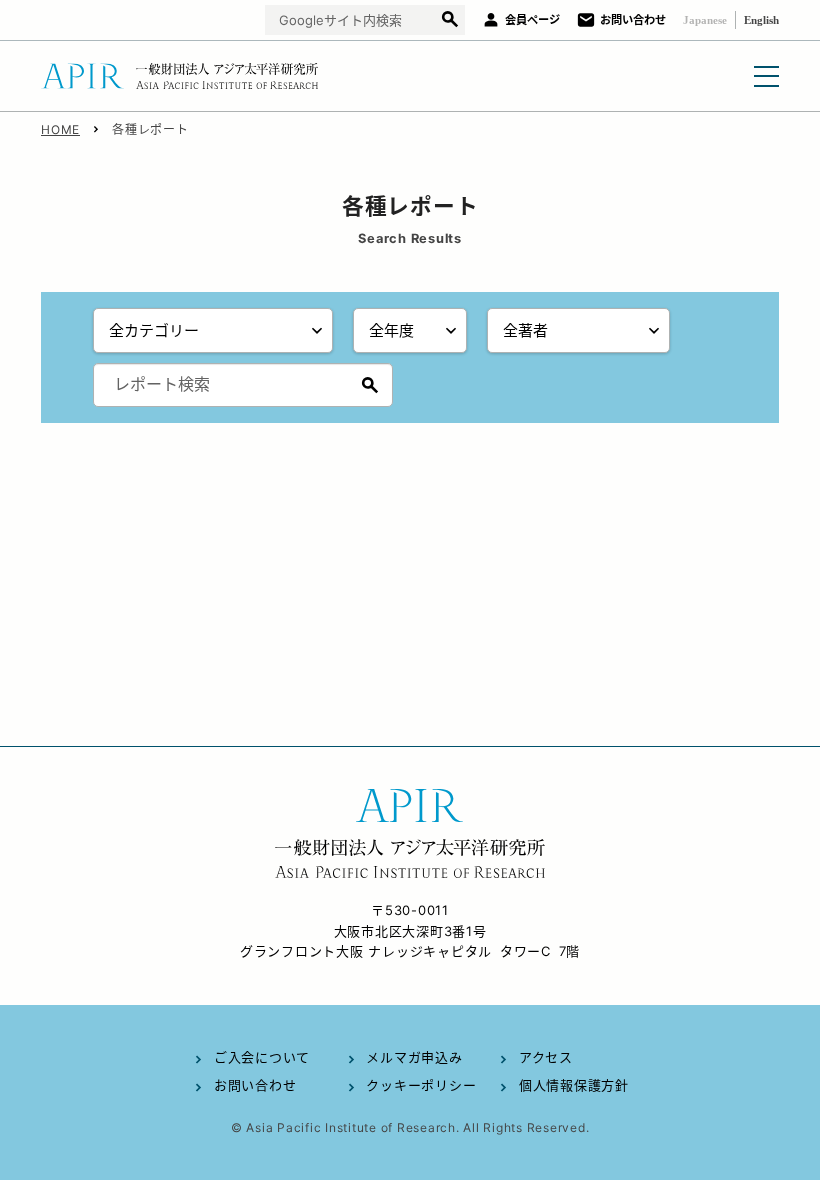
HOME (60, 129)
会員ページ (532, 20)
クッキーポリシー (421, 1085)
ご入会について (262, 1057)
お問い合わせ (633, 20)
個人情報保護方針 (574, 1085)
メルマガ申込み (414, 1057)
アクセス (546, 1057)
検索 (449, 20)
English (761, 20)
